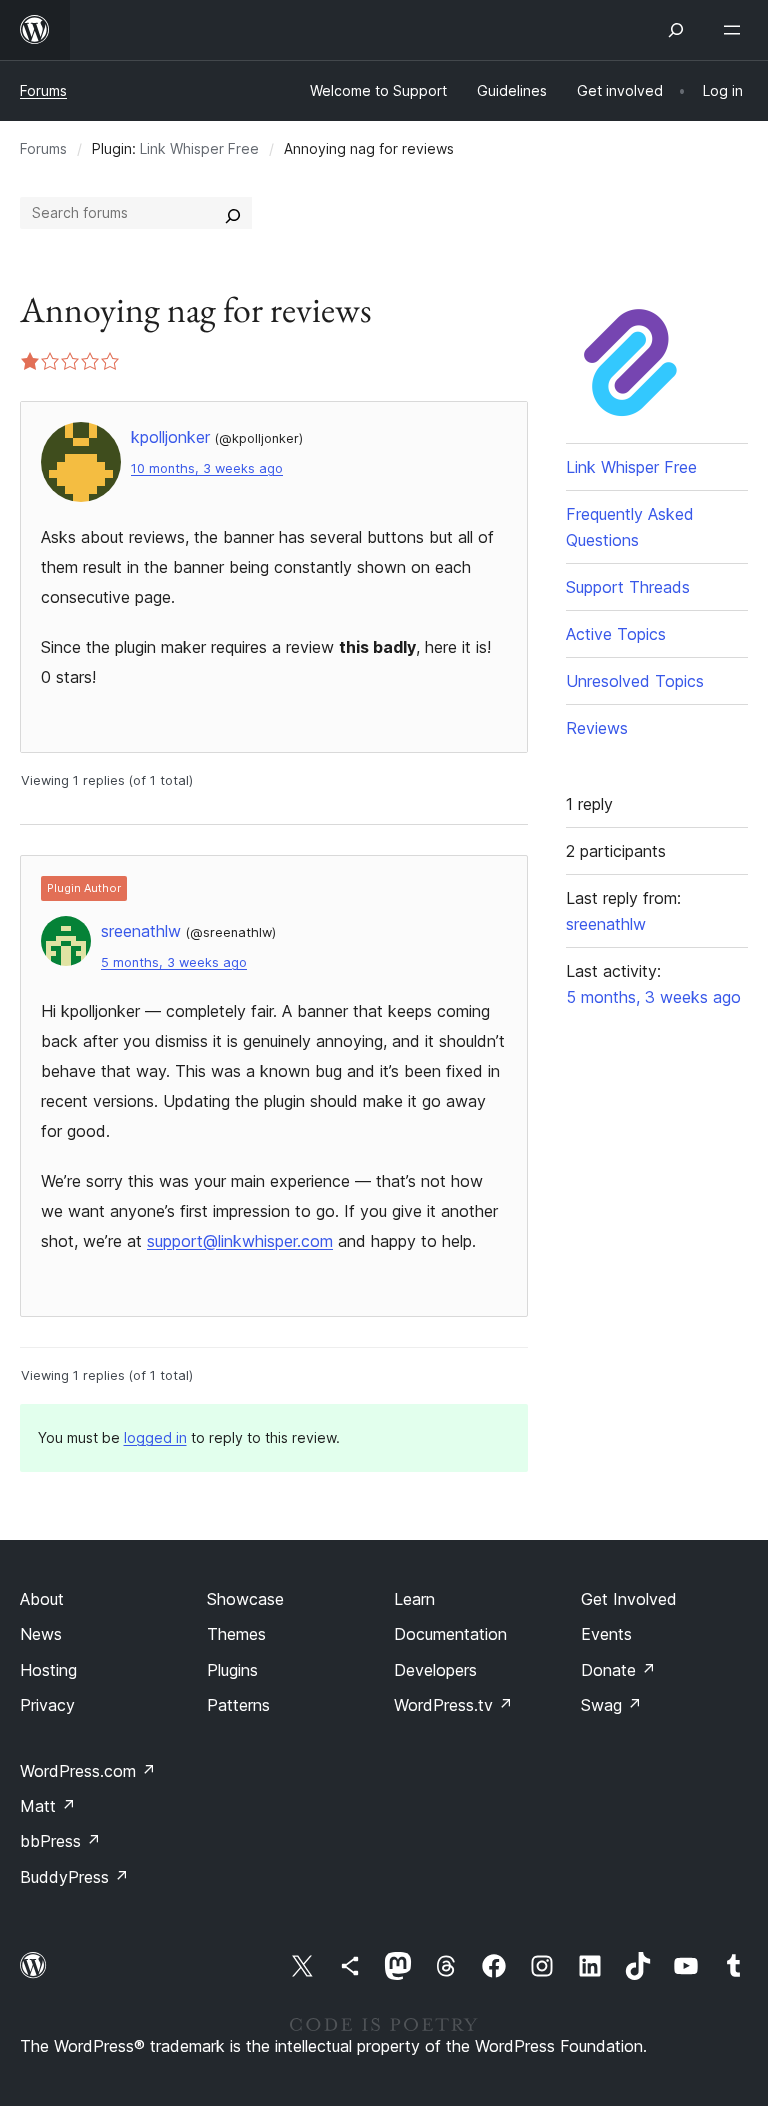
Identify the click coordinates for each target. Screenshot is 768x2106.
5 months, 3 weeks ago (174, 962)
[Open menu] (736, 30)
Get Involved (629, 1599)
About (42, 1599)
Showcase (245, 1599)
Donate (618, 1670)
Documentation (450, 1634)
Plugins (232, 1670)
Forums (43, 90)
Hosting (48, 1670)
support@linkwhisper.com (240, 1241)
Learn (414, 1599)
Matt (48, 1806)
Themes (236, 1634)
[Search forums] (233, 213)
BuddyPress (74, 1877)
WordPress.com (88, 1771)
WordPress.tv (453, 1705)
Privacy (47, 1705)
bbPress (60, 1841)
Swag (611, 1705)
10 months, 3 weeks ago (207, 468)
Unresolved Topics (635, 681)
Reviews (597, 728)
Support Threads (628, 587)
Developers (435, 1670)
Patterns (238, 1705)
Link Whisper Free (199, 148)
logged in (155, 1437)
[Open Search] (676, 30)
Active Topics (616, 634)
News (41, 1634)
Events (606, 1634)
